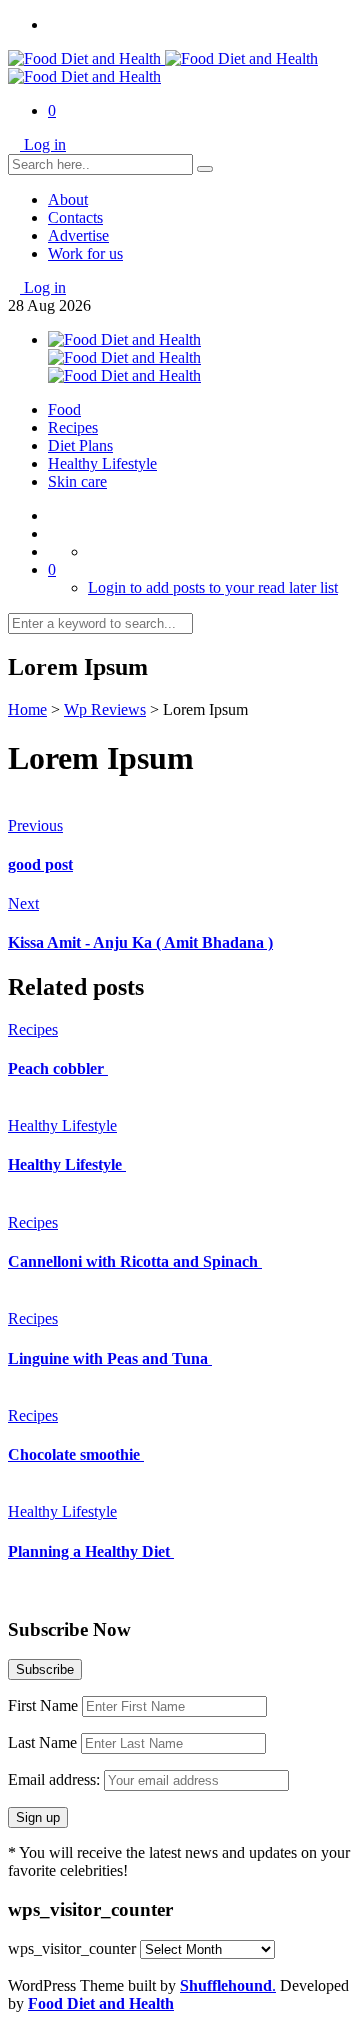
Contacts (75, 217)
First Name (43, 1705)
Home (27, 709)
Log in (45, 144)
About (68, 199)
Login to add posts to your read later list (213, 587)
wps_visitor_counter (72, 1948)
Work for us (85, 253)
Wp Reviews (105, 709)
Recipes (73, 427)
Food (64, 409)
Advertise (78, 235)
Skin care (77, 481)
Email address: (56, 1779)
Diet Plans (80, 445)
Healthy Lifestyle (102, 463)
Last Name (42, 1742)
